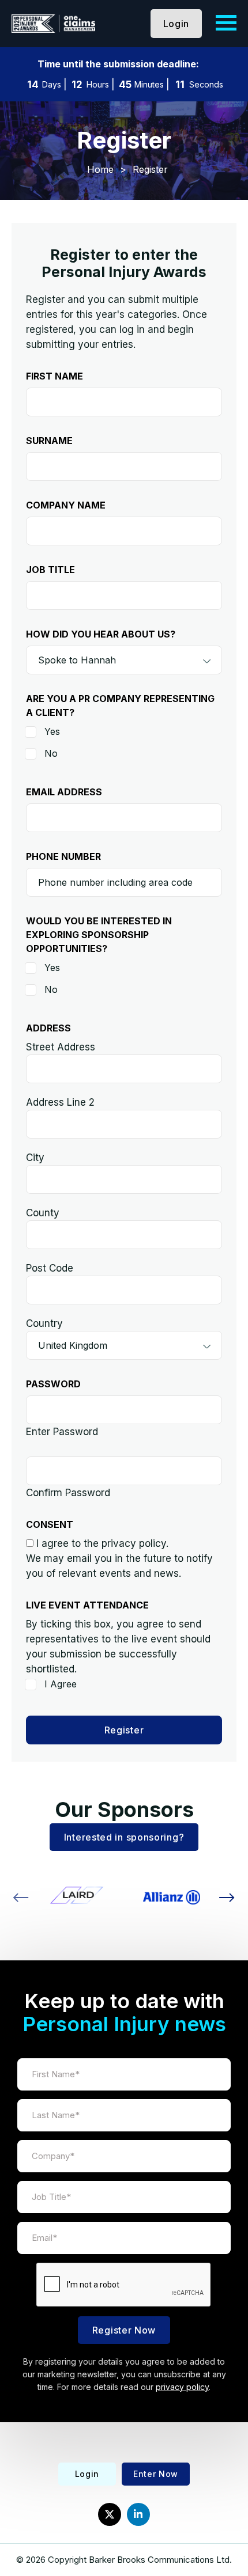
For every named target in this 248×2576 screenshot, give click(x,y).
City (35, 1158)
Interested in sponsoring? (124, 1837)
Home (100, 169)
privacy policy (182, 2387)
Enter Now (156, 2474)
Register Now (124, 2330)
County (43, 1213)
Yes (52, 731)
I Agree (61, 1684)
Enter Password (62, 1432)
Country (44, 1323)
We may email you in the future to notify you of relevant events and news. (119, 1566)
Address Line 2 (60, 1102)
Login (176, 24)
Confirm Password (68, 1493)
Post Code (50, 1268)
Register (124, 1730)
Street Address (61, 1047)
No (51, 753)
